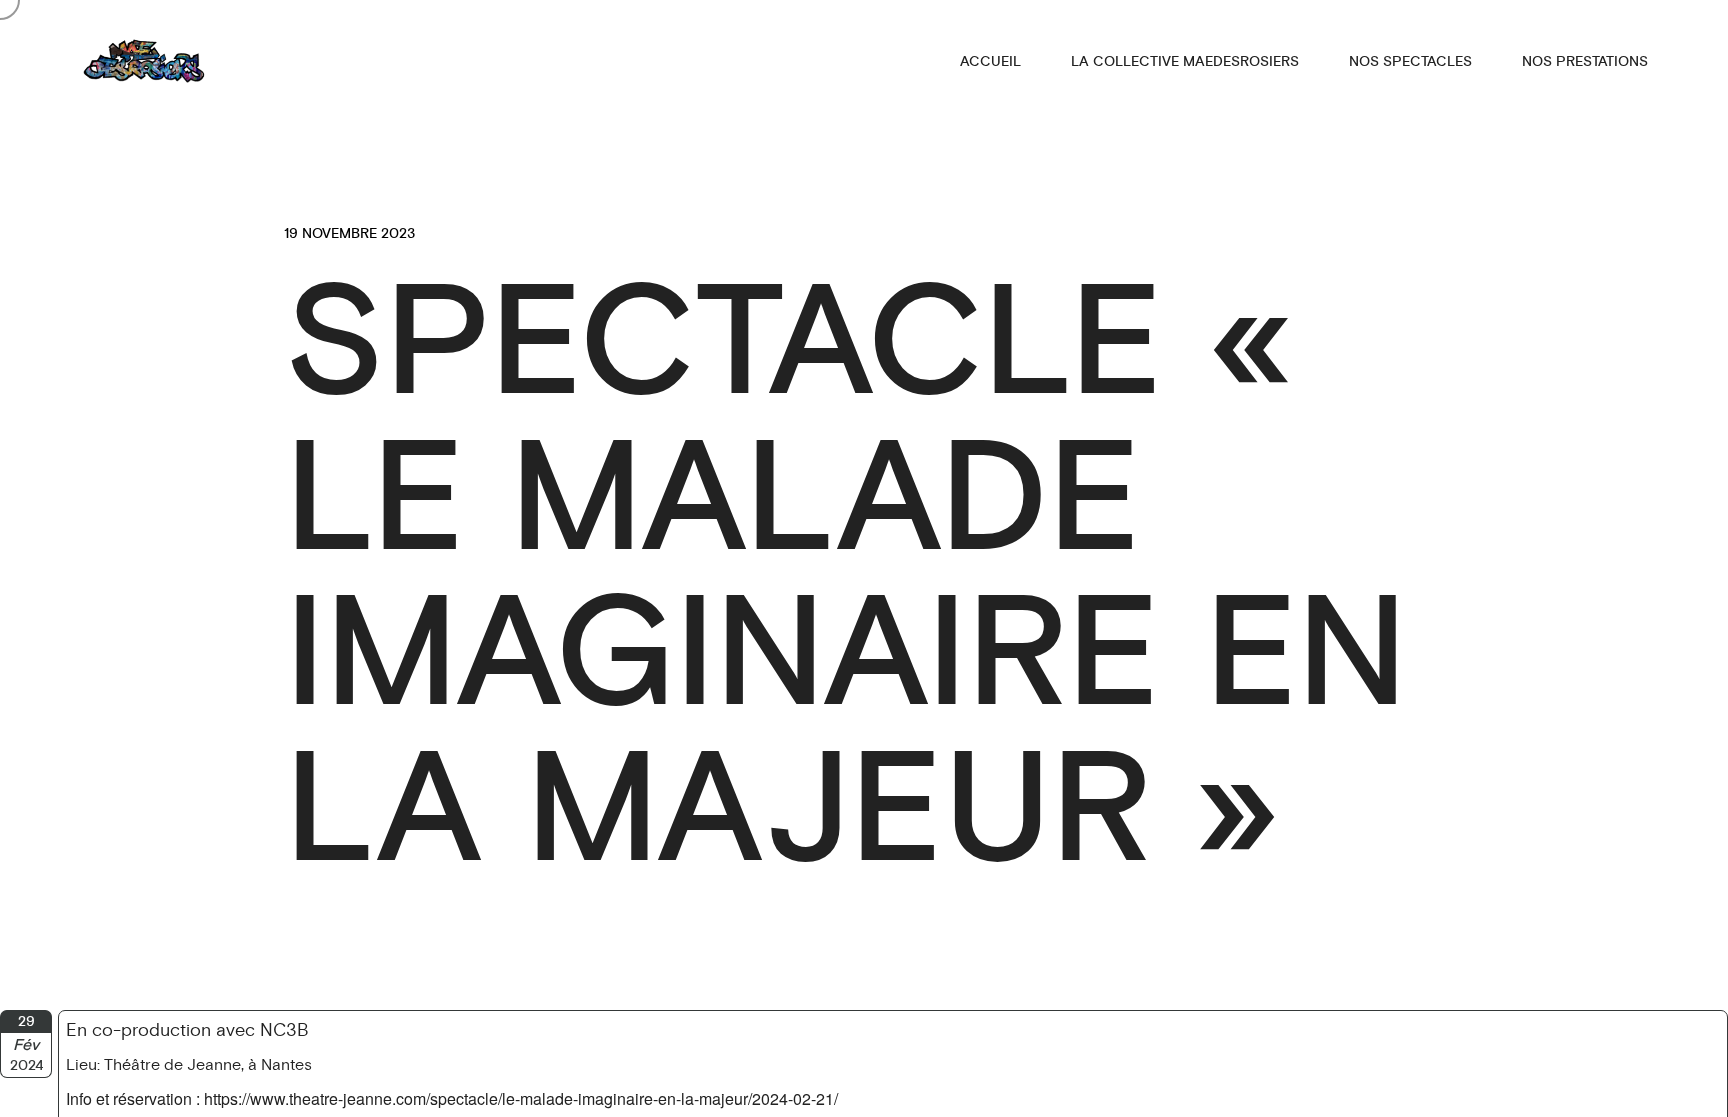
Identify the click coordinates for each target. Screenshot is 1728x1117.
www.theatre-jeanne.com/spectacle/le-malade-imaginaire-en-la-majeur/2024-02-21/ (544, 1098)
